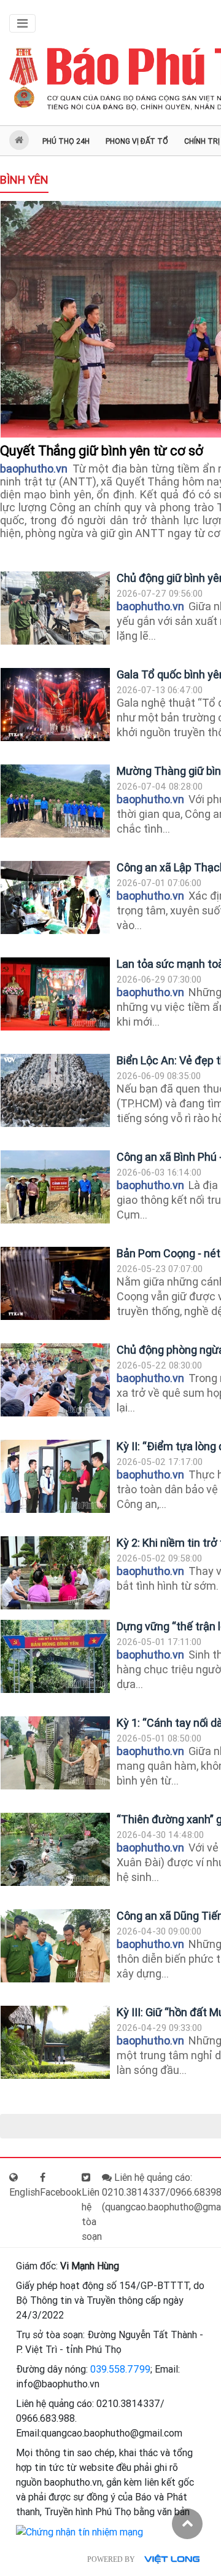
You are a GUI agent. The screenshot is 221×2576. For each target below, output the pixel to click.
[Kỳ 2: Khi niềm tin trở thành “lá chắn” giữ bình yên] (55, 1573)
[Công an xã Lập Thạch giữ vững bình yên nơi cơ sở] (55, 897)
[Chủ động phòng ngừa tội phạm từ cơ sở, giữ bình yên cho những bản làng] (55, 1380)
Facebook (61, 2192)
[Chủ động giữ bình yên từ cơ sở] (55, 608)
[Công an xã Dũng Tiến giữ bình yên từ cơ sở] (55, 1946)
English (25, 2192)
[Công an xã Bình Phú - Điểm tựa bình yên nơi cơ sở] (55, 1187)
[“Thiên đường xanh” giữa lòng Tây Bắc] (55, 1849)
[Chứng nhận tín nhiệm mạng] (79, 2531)
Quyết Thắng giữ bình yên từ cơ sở (103, 451)
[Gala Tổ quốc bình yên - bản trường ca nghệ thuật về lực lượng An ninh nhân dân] (55, 705)
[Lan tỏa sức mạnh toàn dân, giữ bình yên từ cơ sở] (55, 994)
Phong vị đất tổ (137, 141)
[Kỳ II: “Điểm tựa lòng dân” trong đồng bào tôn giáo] (55, 1476)
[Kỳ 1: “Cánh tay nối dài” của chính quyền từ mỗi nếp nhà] (55, 1753)
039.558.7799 (120, 2369)
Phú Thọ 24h (66, 141)
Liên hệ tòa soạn (92, 2214)
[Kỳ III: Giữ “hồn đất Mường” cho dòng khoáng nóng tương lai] (55, 2042)
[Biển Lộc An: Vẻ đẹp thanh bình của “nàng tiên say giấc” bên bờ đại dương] (55, 1090)
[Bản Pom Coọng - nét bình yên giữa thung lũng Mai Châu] (55, 1283)
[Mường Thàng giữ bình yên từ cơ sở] (55, 801)
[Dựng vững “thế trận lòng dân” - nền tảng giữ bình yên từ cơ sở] (55, 1656)
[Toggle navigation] (22, 23)
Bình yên (24, 180)
